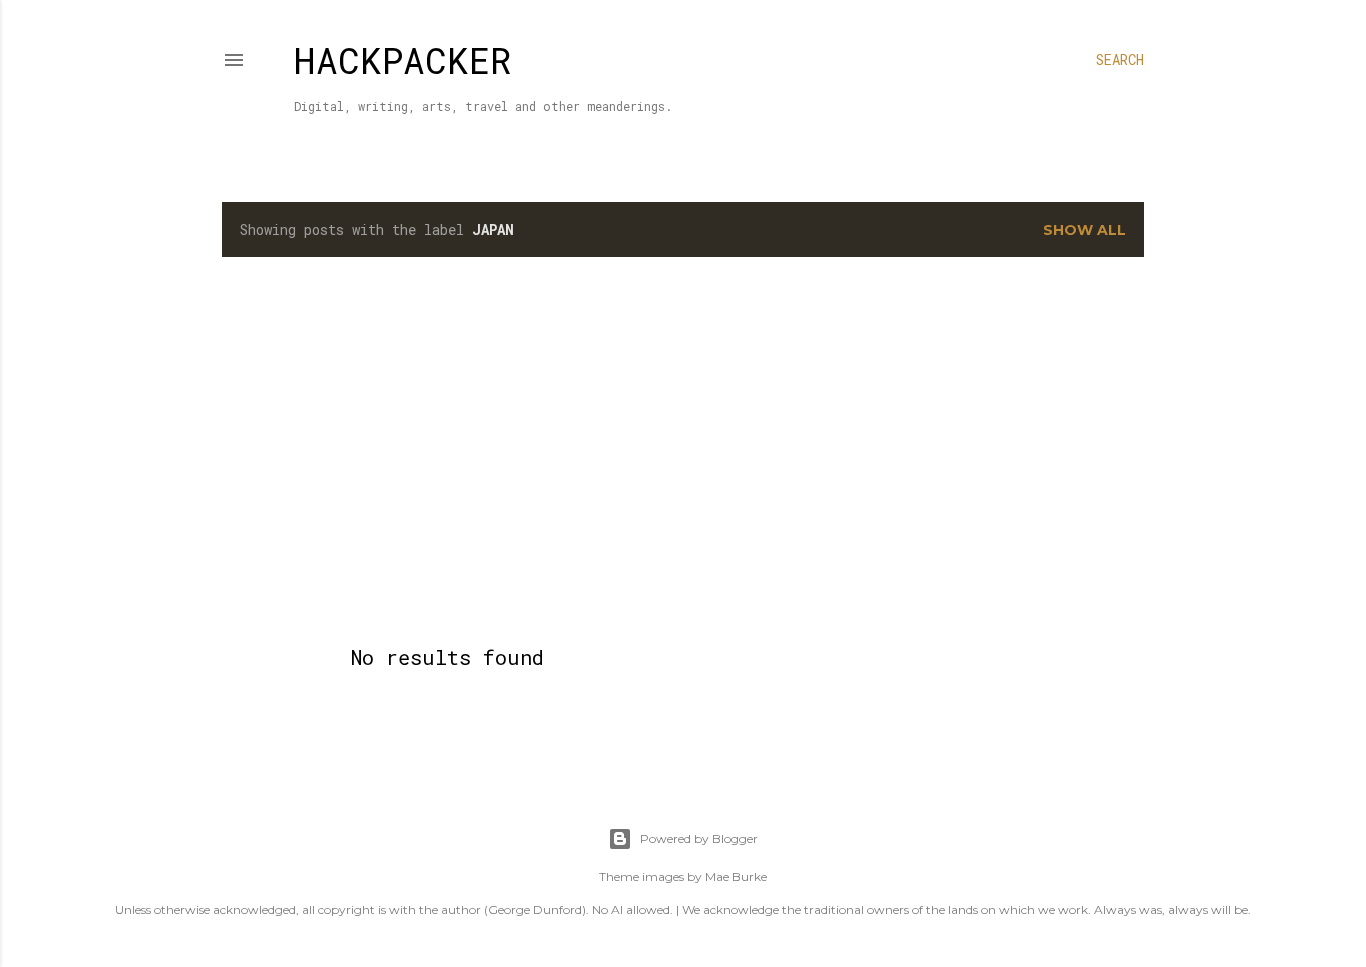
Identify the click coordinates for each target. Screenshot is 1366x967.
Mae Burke (736, 876)
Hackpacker (402, 60)
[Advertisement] (683, 447)
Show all (1084, 230)
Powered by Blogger (699, 838)
